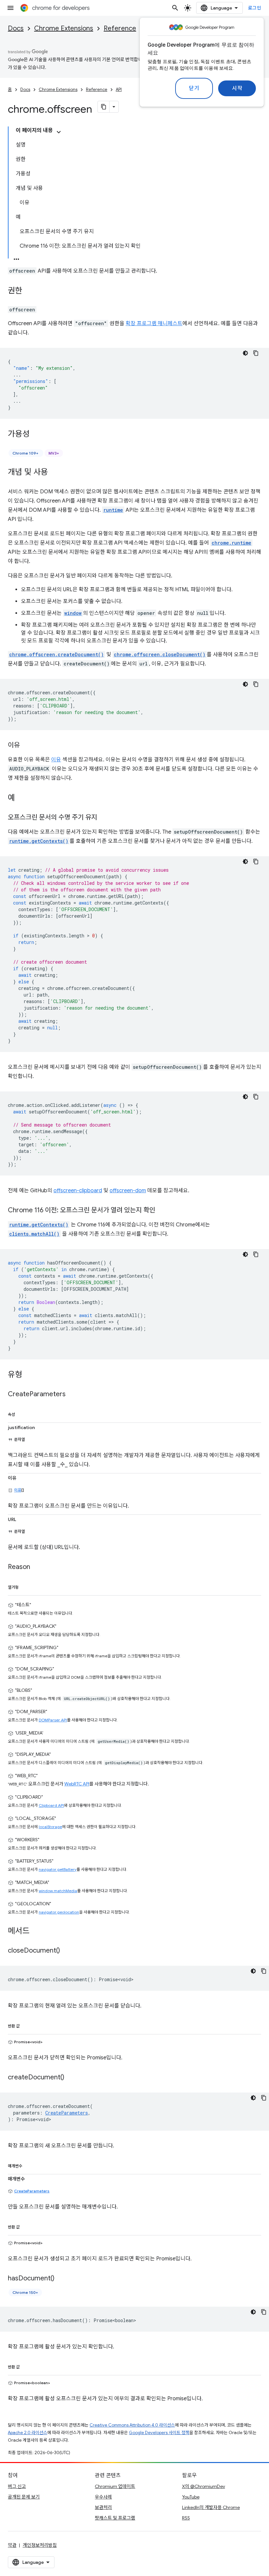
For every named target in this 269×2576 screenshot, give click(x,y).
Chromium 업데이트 (115, 2486)
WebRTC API (77, 1784)
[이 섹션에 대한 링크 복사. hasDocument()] (61, 2279)
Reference (120, 28)
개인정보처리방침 (40, 2545)
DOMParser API (53, 1720)
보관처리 (103, 2507)
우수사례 (103, 2497)
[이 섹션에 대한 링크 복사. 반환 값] (26, 2025)
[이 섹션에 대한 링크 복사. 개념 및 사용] (54, 473)
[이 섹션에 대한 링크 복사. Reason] (37, 1567)
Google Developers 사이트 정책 (159, 2433)
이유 (56, 760)
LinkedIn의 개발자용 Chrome (211, 2507)
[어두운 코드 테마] (245, 353)
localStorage (50, 1827)
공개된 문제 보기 (24, 2497)
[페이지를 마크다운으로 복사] (104, 107)
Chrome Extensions (64, 28)
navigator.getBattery (58, 1869)
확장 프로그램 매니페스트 (154, 324)
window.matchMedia (58, 1891)
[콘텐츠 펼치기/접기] (59, 132)
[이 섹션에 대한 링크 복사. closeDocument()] (67, 1951)
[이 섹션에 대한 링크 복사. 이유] (26, 746)
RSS (186, 2518)
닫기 (194, 88)
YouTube (191, 2497)
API (119, 90)
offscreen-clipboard (78, 1191)
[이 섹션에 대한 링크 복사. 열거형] (25, 1586)
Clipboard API (51, 1805)
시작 (237, 88)
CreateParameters (32, 2191)
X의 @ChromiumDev (204, 2486)
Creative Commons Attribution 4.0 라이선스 (132, 2425)
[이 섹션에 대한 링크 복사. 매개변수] (29, 2165)
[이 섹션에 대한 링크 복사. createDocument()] (71, 2078)
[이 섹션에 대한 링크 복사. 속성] (22, 1413)
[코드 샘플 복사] (256, 353)
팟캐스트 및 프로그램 (115, 2518)
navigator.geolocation (59, 1912)
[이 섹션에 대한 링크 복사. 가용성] (36, 435)
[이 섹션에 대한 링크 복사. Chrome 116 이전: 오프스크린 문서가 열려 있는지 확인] (162, 1211)
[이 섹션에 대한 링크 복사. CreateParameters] (72, 1395)
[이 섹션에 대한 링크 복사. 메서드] (36, 1932)
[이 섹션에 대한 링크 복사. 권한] (29, 291)
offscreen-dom (128, 1191)
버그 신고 (17, 2486)
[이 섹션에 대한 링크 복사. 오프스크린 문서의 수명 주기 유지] (104, 818)
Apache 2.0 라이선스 (28, 2433)
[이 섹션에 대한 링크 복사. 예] (22, 798)
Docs (16, 28)
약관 (12, 2545)
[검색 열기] (175, 8)
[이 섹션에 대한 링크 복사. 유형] (29, 1375)
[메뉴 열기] (10, 8)
